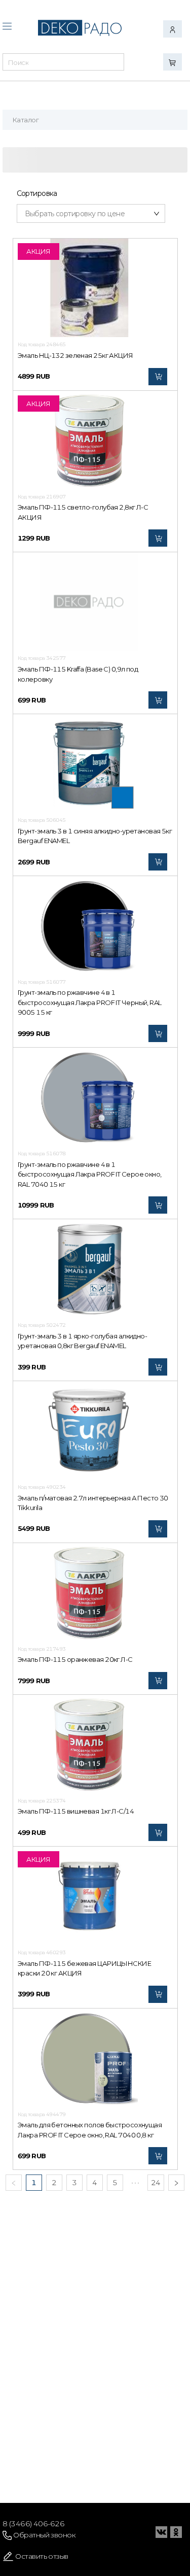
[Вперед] (176, 2183)
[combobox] (63, 65)
